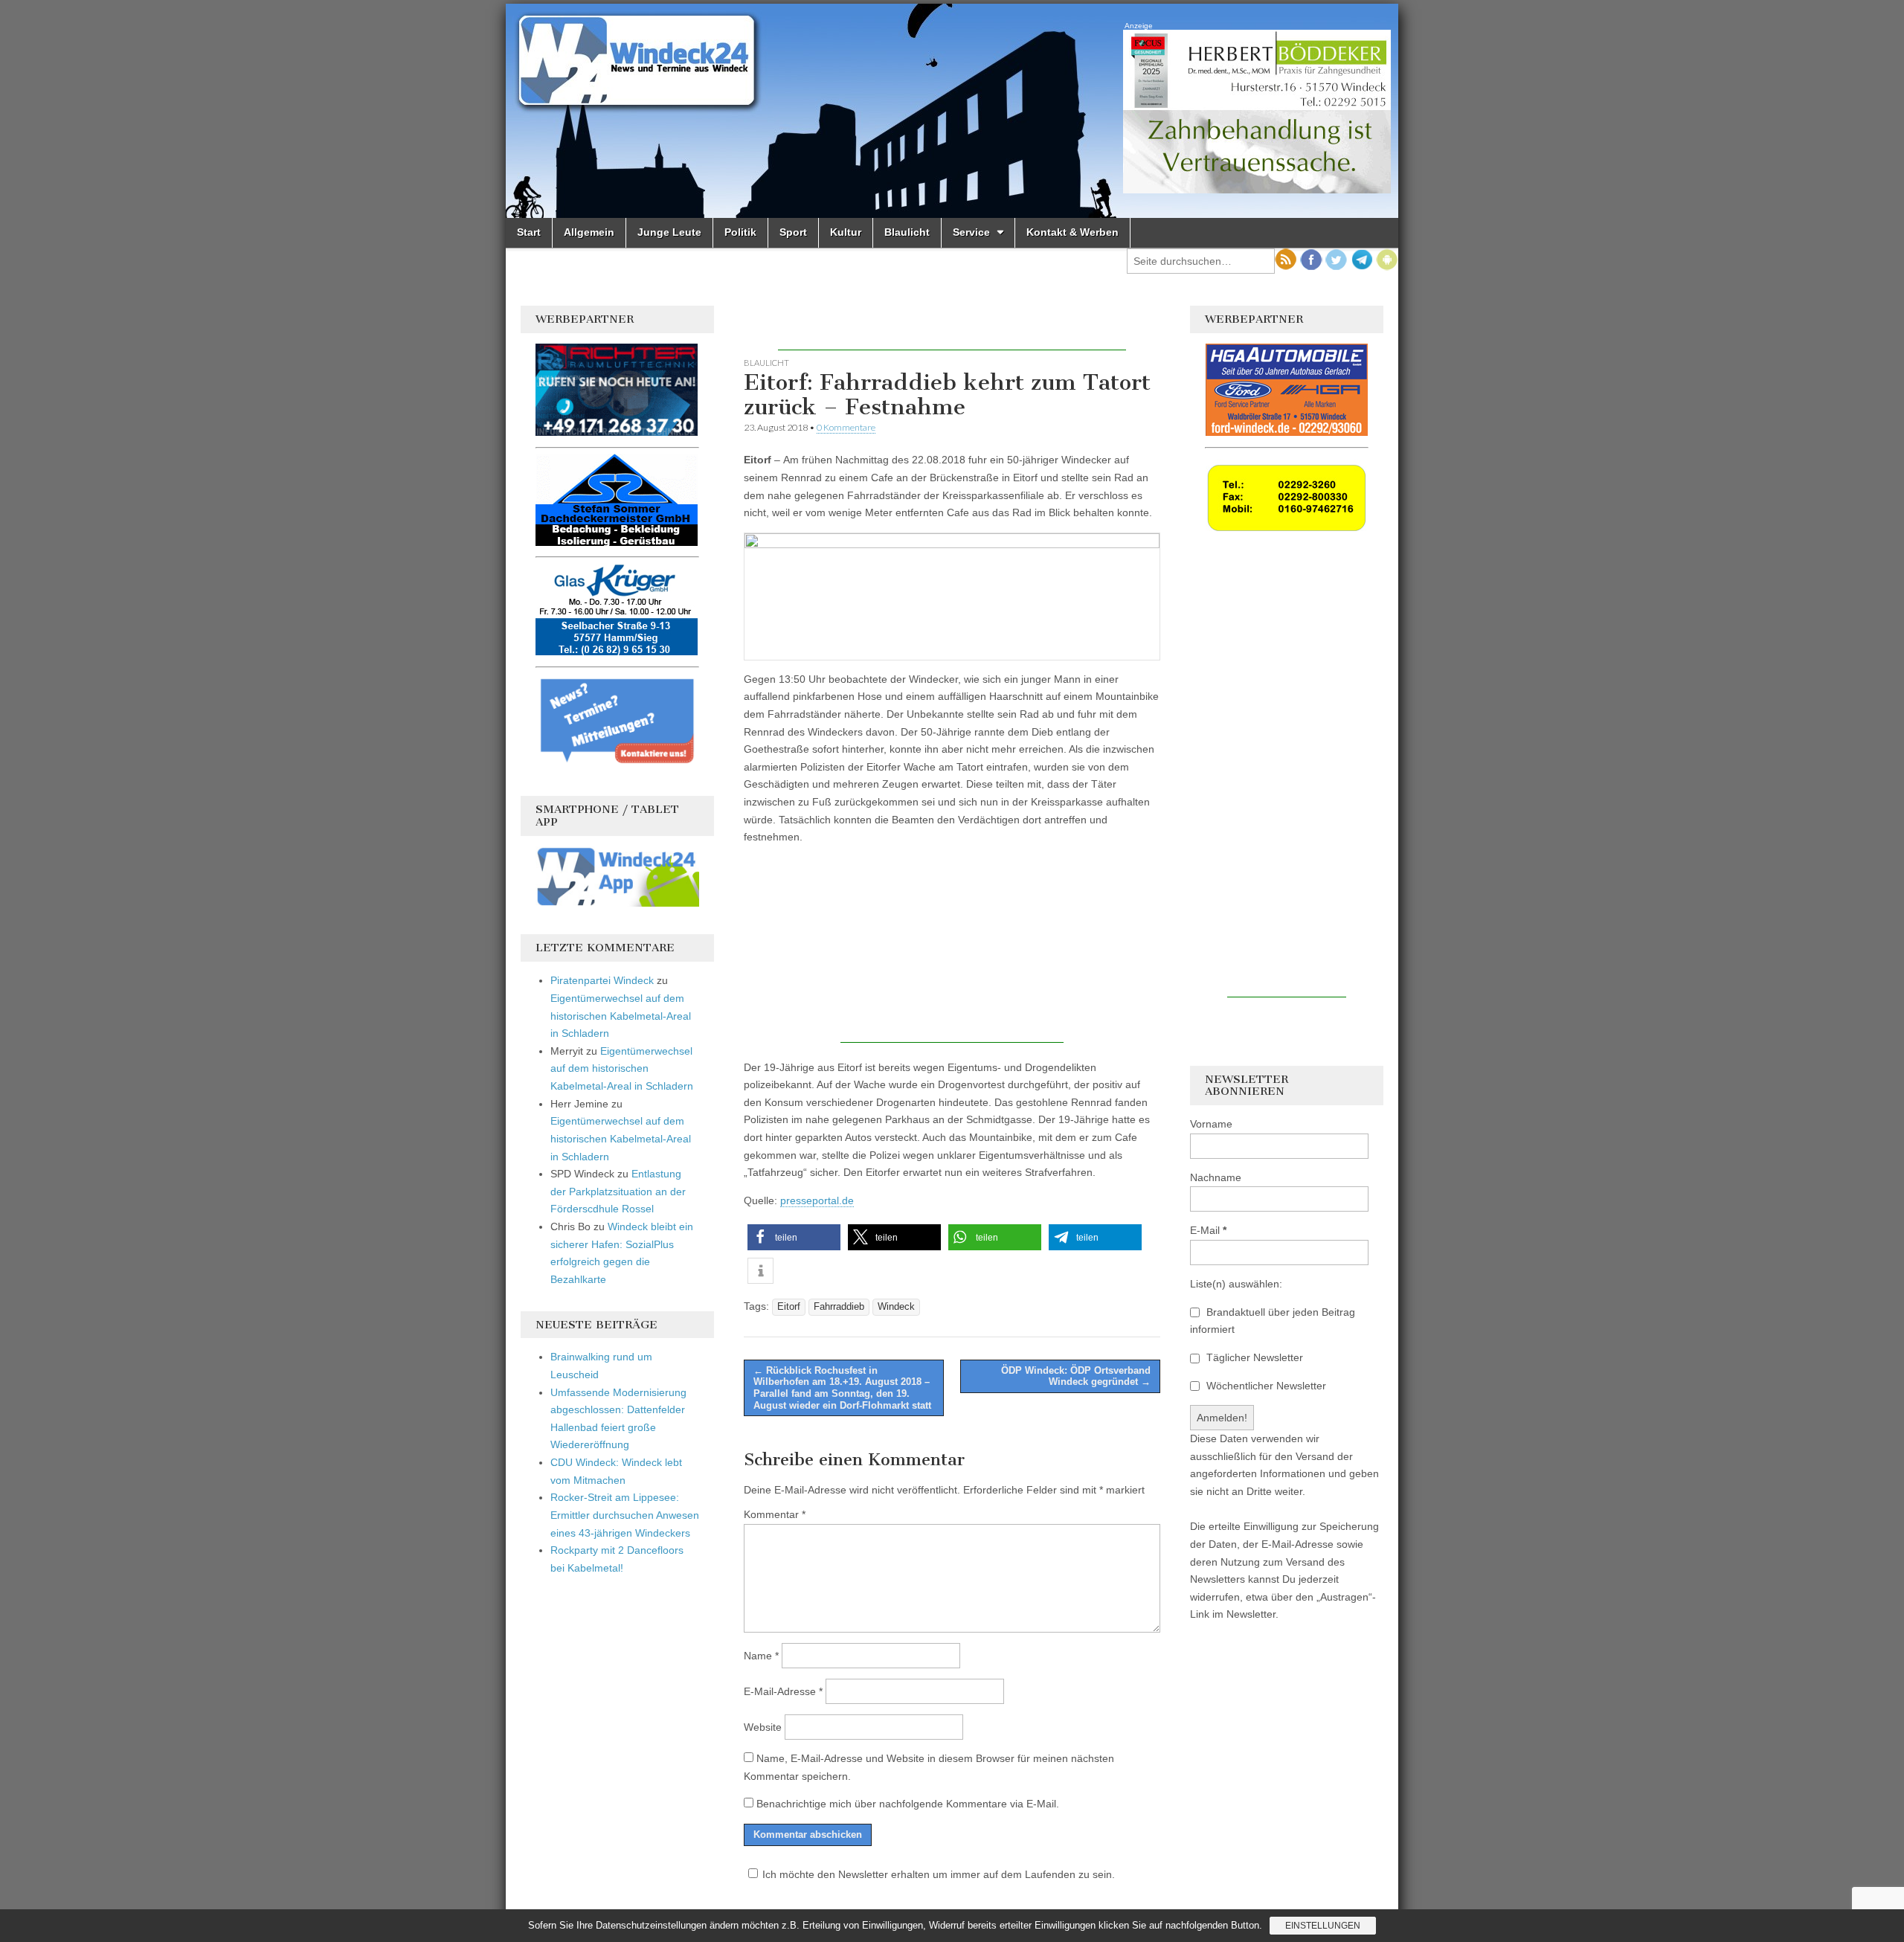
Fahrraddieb (839, 1307)
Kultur (846, 232)
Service (971, 232)
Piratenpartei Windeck (602, 980)
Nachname (1216, 1177)
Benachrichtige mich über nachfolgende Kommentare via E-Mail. (908, 1804)
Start (529, 232)
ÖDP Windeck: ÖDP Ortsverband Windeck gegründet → (1076, 1376)
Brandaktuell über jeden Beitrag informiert (1273, 1321)
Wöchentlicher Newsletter (1265, 1386)
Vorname (1211, 1124)
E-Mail (1208, 1230)
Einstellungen (1323, 1926)
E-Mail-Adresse (783, 1691)
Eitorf (789, 1307)
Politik (740, 232)
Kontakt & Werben (1072, 232)
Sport (793, 232)
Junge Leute (669, 232)
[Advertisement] (952, 328)
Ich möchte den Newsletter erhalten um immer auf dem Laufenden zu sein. (939, 1874)
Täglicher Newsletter (1253, 1357)
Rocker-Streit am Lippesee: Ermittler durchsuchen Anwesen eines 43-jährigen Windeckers (625, 1515)
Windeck (896, 1307)
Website (763, 1727)
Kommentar (775, 1514)
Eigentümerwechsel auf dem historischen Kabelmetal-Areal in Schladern (621, 1016)
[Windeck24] (952, 111)
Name (761, 1656)
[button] (794, 1237)
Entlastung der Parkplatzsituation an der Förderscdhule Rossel (618, 1191)
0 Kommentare (846, 427)
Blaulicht (907, 232)
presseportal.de (817, 1200)
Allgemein (589, 232)
